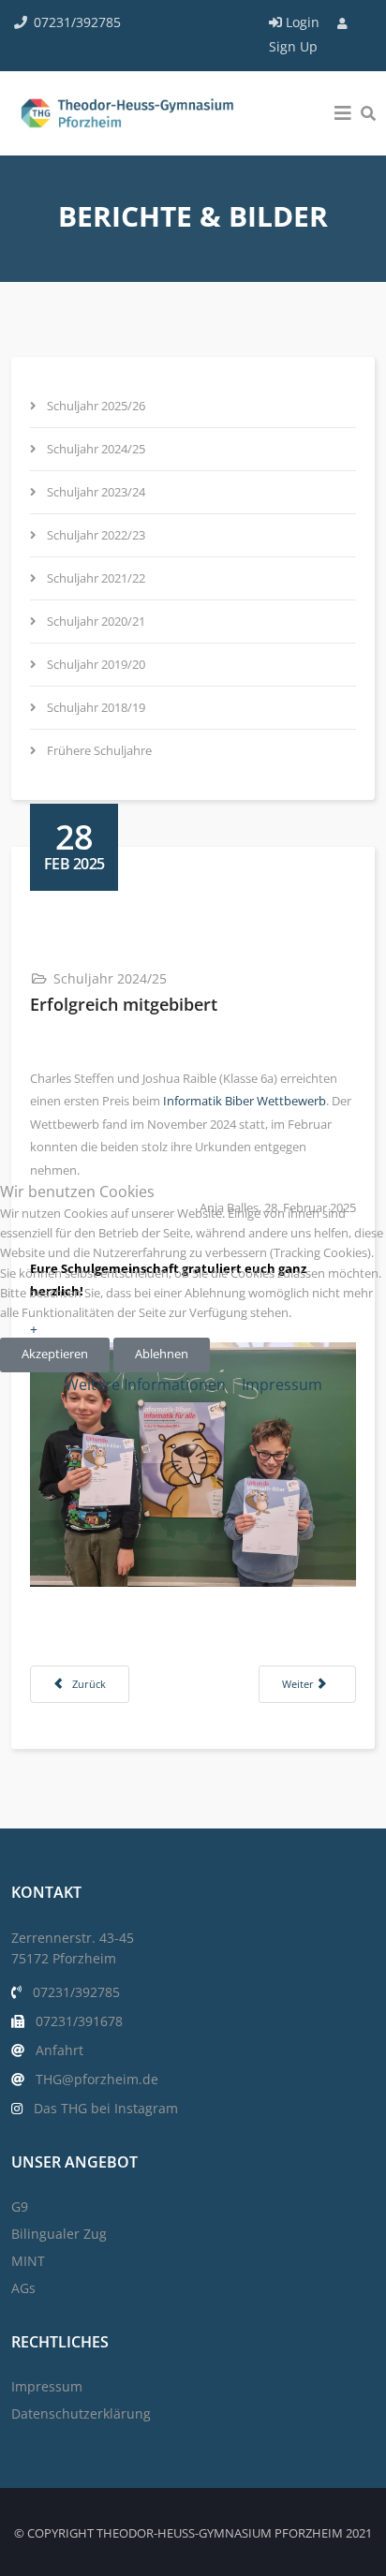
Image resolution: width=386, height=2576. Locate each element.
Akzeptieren (55, 1354)
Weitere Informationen (145, 1384)
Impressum (282, 1384)
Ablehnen (162, 1354)
